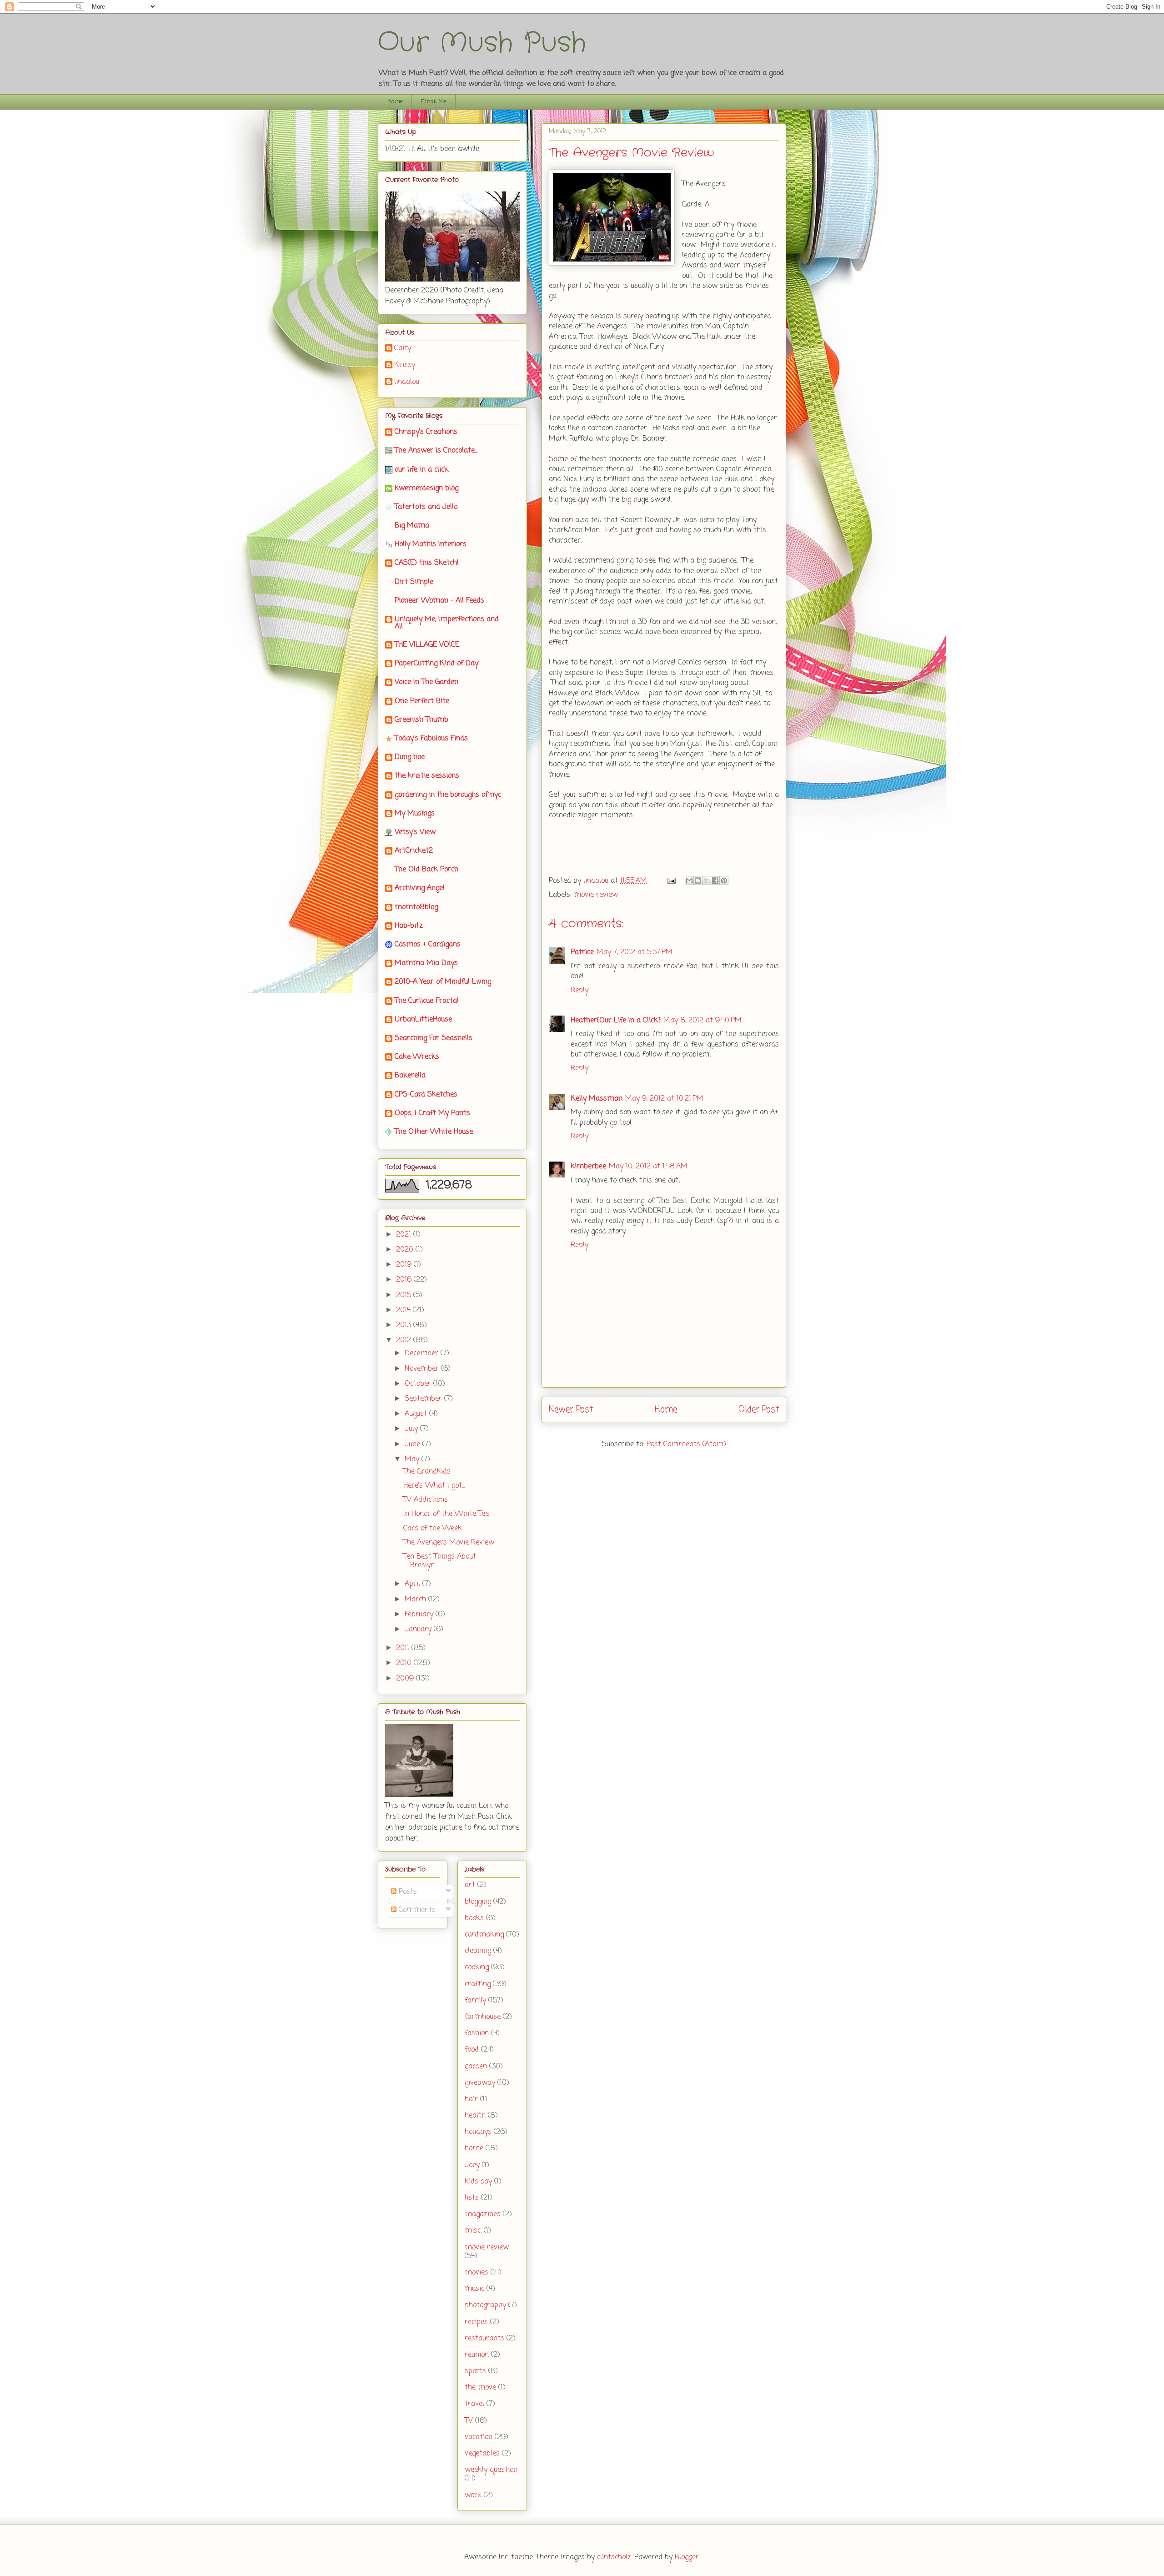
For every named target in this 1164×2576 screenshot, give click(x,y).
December (423, 1353)
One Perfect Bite (422, 701)
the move (480, 2388)
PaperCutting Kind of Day (436, 664)
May (413, 1459)
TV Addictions (426, 1500)
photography (485, 2305)
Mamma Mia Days (426, 963)
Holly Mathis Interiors (431, 544)
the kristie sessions (427, 776)
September (424, 1399)
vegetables (482, 2454)
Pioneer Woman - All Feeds (439, 601)
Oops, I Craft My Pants (432, 1113)
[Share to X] (707, 880)
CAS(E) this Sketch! (427, 563)
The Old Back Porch (426, 870)
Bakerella (410, 1076)
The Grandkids (427, 1472)
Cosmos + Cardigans (428, 945)
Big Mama (412, 526)
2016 (405, 1280)
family (475, 2001)
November (423, 1369)
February (420, 1615)
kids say (478, 2182)
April (414, 1584)
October (419, 1384)
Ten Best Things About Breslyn (440, 1561)
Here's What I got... (434, 1486)
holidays (478, 2132)
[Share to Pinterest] (724, 880)
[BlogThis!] (698, 880)
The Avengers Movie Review (449, 1543)
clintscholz (614, 2557)
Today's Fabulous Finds (431, 739)
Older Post (759, 1410)
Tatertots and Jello (426, 507)
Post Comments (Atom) (686, 1444)
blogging (478, 1902)
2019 (405, 1265)
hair (471, 2099)
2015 (405, 1295)
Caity (403, 349)
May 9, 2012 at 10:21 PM (664, 1099)
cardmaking (484, 1935)
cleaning (478, 1951)
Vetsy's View (415, 832)
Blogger (687, 2557)
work (473, 2495)
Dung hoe (410, 757)
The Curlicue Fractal (427, 1001)
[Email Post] (671, 881)
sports (475, 2371)
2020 (406, 1250)
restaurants (484, 2339)
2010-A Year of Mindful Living (443, 982)
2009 (406, 1679)
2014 (404, 1310)
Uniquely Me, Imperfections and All (447, 623)
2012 (405, 1340)
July (412, 1429)
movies (477, 2273)
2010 (405, 1663)
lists (472, 2198)
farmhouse (483, 2017)
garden (476, 2067)
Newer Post (571, 1410)
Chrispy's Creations (426, 432)
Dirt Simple (414, 582)
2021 (405, 1235)
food (472, 2050)
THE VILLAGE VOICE (427, 645)
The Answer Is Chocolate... (436, 451)
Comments (416, 1910)
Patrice (582, 952)
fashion (477, 2033)
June (414, 1444)
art (470, 1885)
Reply (579, 991)
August (417, 1414)
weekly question (491, 2470)
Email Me (434, 102)
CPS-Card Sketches (426, 1095)
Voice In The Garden (426, 682)
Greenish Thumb (421, 720)
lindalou (407, 382)
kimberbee (588, 1167)
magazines (483, 2214)
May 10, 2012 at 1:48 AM (648, 1167)
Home (395, 102)
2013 (405, 1325)
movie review (596, 895)
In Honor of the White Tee (446, 1514)
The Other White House (434, 1132)
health (475, 2116)
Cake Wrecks (417, 1057)
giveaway (480, 2083)
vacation (479, 2437)
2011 (404, 1648)
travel (474, 2404)
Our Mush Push (482, 43)
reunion (477, 2355)
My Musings (415, 814)
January (419, 1630)
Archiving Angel (420, 888)
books (474, 1918)
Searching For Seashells (434, 1038)
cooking (477, 1967)
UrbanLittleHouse (423, 1020)
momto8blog (416, 907)
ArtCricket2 (414, 851)
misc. (473, 2231)
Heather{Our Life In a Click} (616, 1021)
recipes (476, 2322)
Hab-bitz (409, 926)
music (474, 2289)
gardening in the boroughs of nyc (448, 795)
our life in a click (421, 470)
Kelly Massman (597, 1099)
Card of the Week (433, 1529)
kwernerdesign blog (426, 488)
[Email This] (689, 880)
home (474, 2148)
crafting (478, 1984)
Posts (407, 1892)
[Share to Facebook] (715, 880)
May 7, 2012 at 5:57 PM (635, 952)
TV (469, 2421)
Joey (472, 2165)
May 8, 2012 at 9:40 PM (702, 1021)
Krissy (405, 366)
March (416, 1600)
